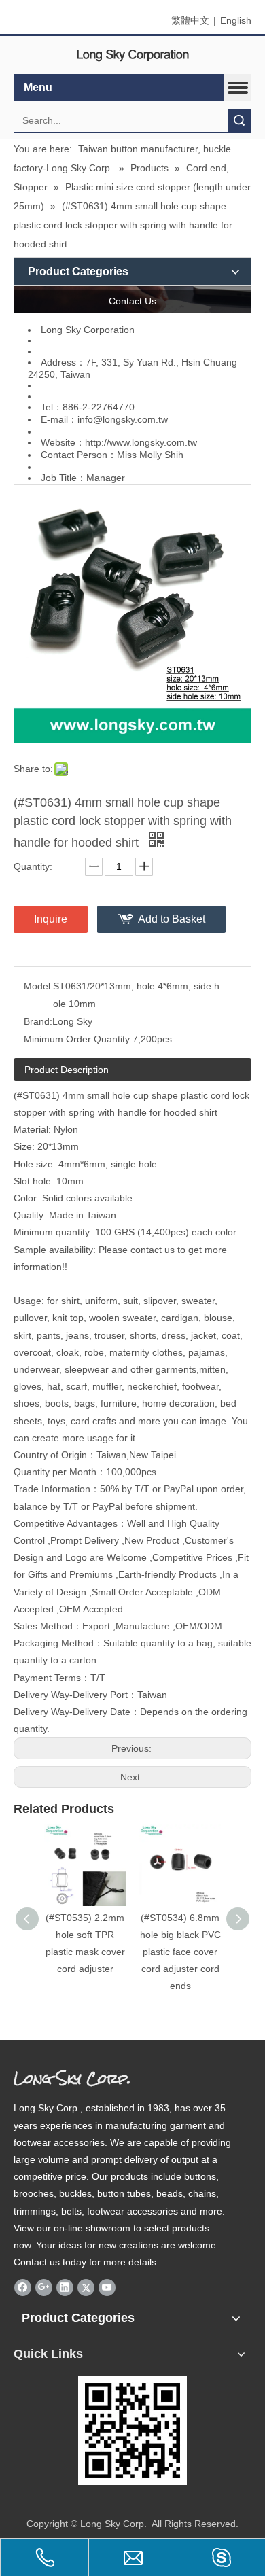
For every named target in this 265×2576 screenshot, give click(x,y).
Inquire (51, 919)
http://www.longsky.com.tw (141, 442)
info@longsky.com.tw (123, 419)
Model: (38, 986)
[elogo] (132, 55)
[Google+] (44, 2287)
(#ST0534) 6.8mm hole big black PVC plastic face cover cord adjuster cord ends (180, 1952)
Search (239, 121)
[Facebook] (23, 2287)
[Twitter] (86, 2287)
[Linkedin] (65, 2287)
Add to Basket (172, 919)
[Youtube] (107, 2287)
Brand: (38, 1021)
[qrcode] (132, 2431)
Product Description (67, 1070)
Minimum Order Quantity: (78, 1039)
